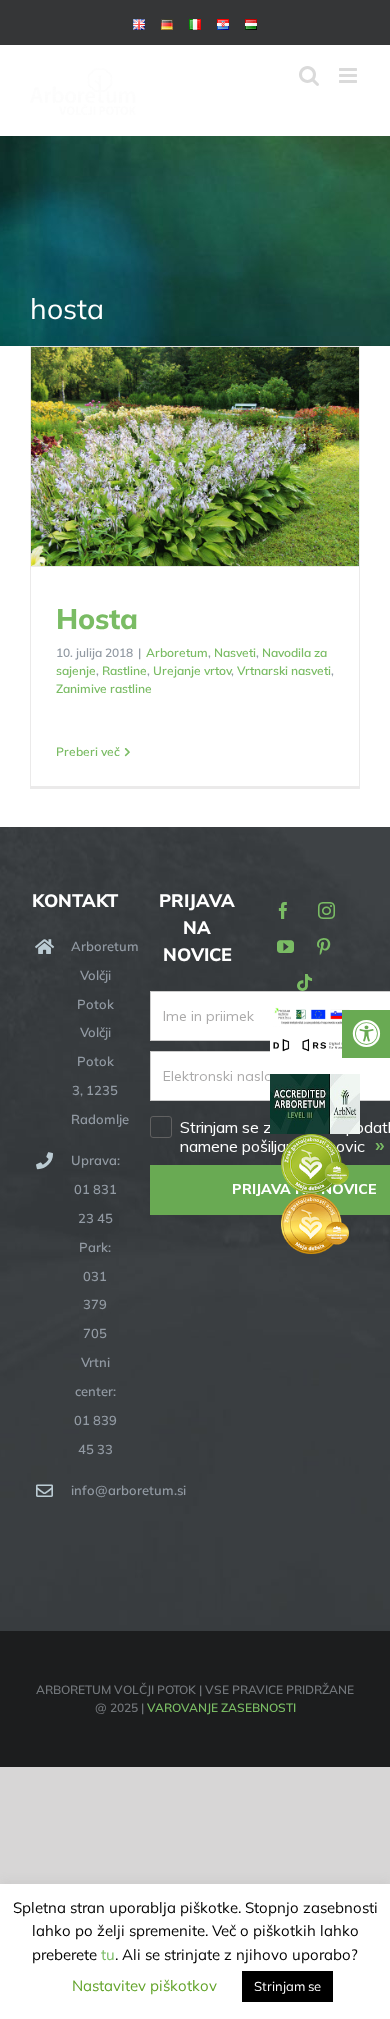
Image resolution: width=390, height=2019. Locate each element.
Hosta (195, 457)
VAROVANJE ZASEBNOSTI (221, 1707)
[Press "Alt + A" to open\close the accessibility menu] (366, 1034)
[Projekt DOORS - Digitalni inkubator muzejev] (315, 1049)
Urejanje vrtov (192, 670)
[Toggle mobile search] (309, 75)
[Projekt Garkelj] (315, 1018)
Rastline (124, 670)
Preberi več (88, 751)
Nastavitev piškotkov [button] (144, 1985)
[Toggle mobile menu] (349, 75)
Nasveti (235, 652)
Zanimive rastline (104, 688)
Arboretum (177, 652)
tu (108, 1954)
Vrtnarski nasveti (284, 670)
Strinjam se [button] (287, 1986)
